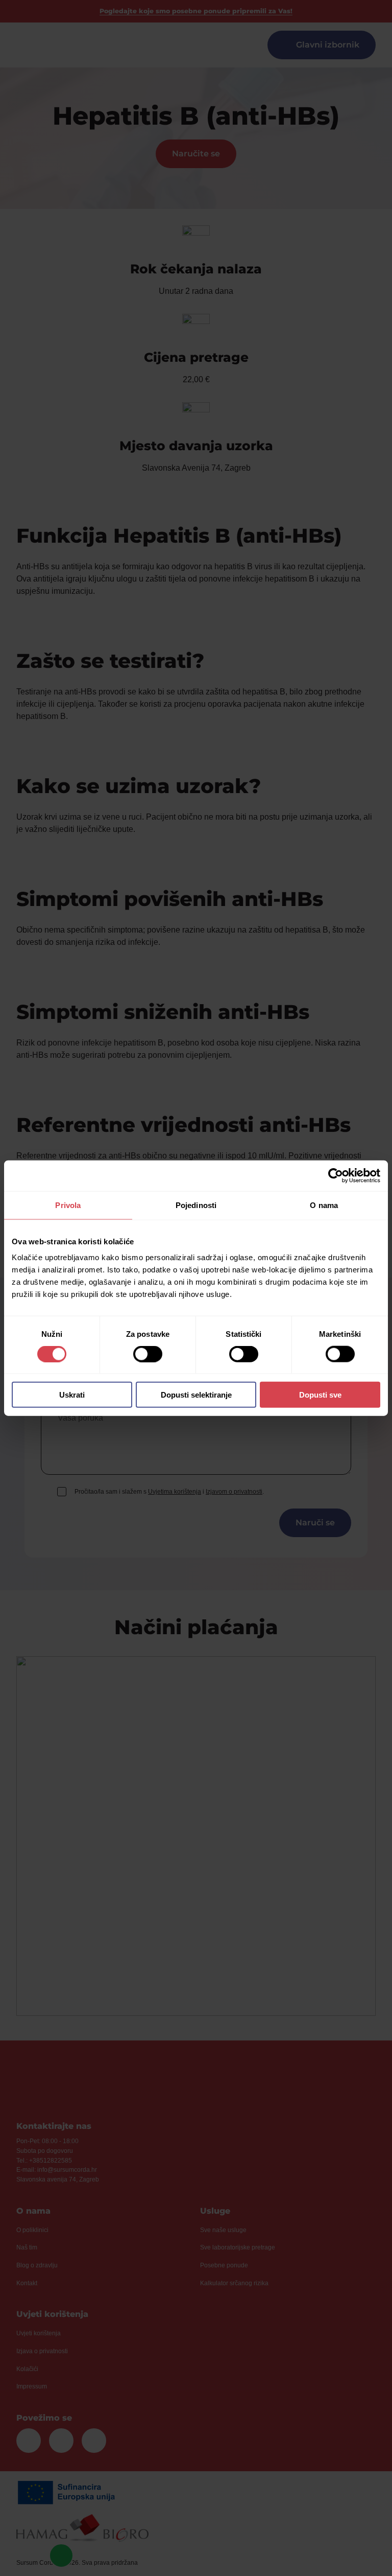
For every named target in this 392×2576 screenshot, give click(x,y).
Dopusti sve (320, 1395)
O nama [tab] (324, 1205)
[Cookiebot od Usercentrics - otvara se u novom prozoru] (336, 1175)
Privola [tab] (68, 1205)
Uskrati (72, 1395)
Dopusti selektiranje (196, 1395)
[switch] (148, 1354)
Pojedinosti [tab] (196, 1205)
